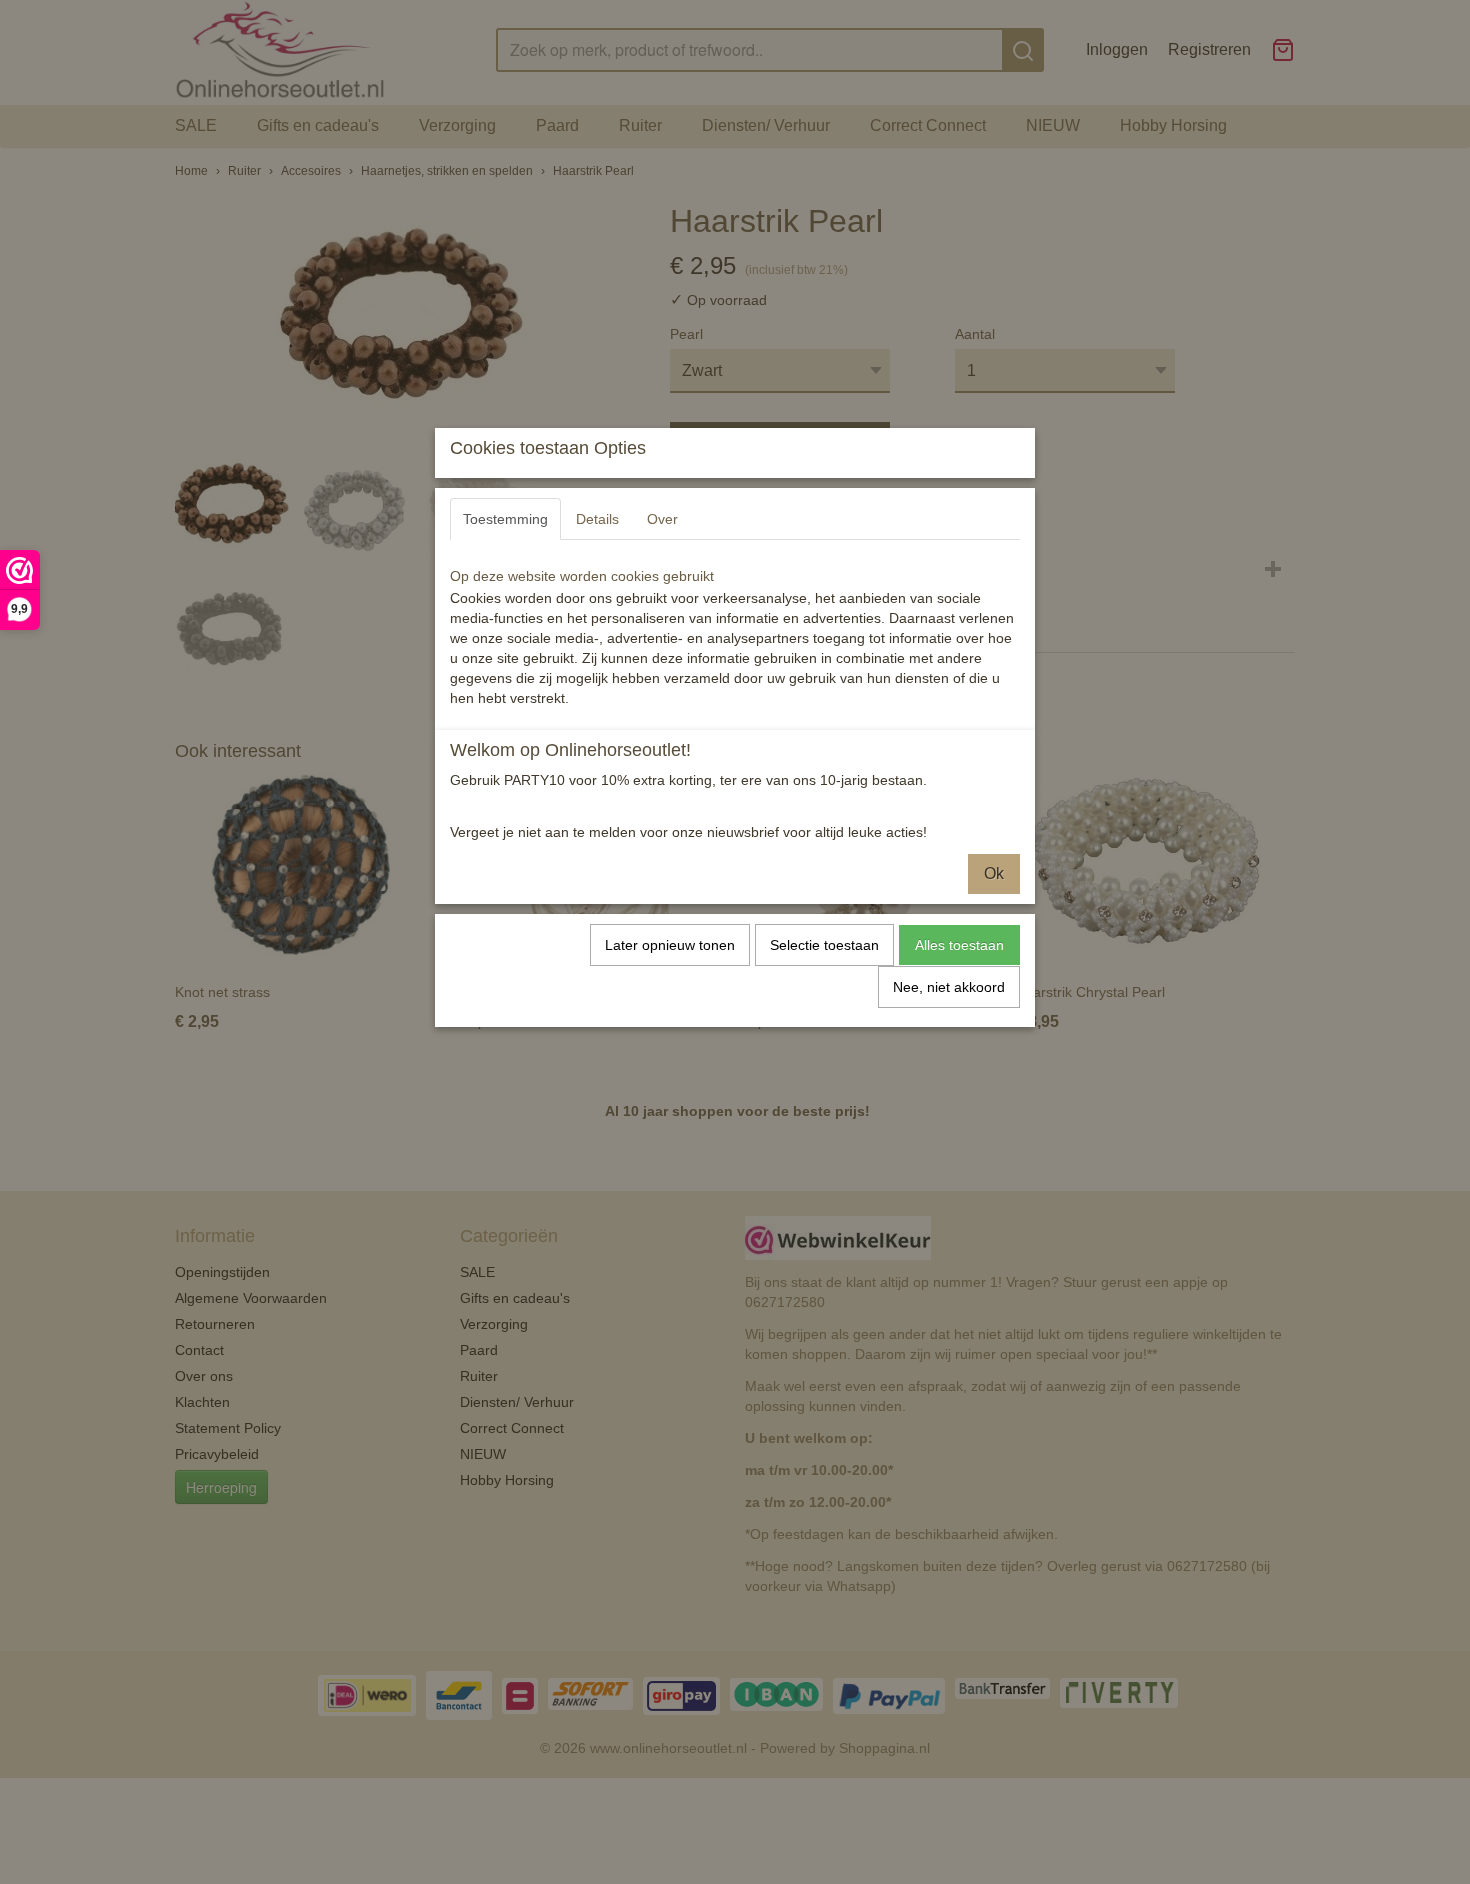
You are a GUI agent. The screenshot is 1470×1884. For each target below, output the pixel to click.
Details (597, 519)
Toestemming (505, 519)
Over (662, 519)
